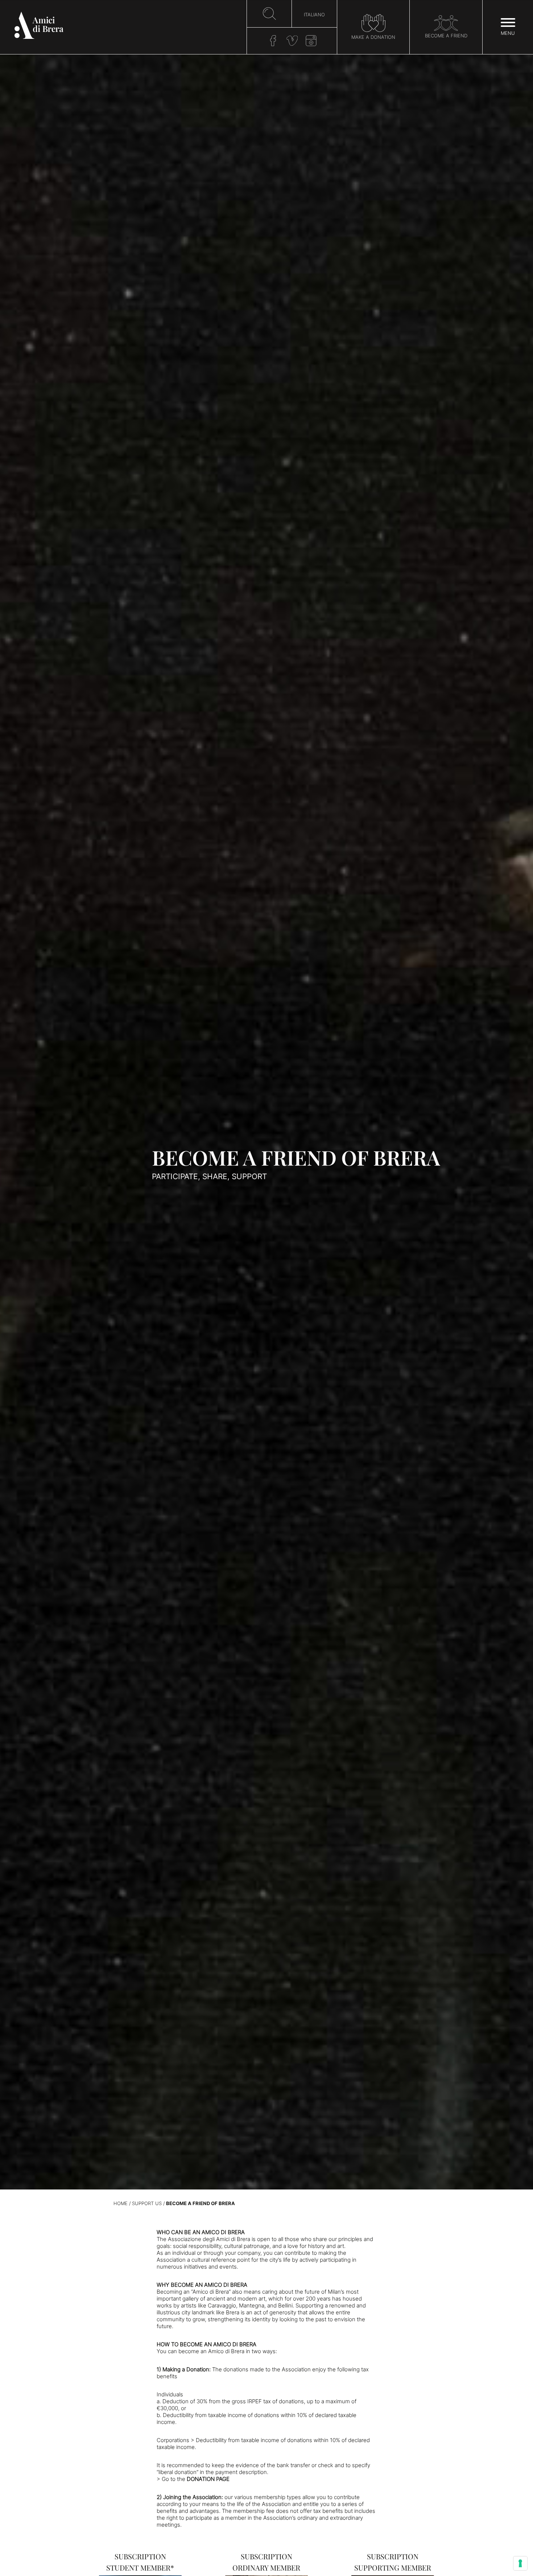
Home (121, 2203)
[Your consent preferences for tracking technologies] (520, 2563)
